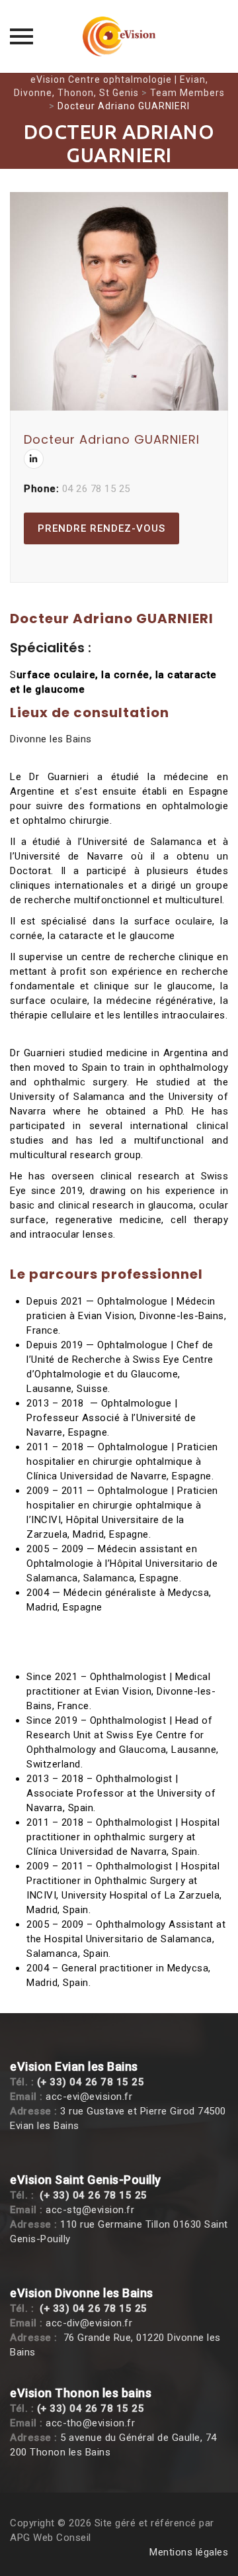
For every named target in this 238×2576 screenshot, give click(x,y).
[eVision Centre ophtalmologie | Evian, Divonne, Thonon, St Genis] (119, 36)
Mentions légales (189, 2552)
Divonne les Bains (51, 739)
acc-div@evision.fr (89, 2323)
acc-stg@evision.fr (90, 2210)
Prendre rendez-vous (101, 528)
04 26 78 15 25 (96, 489)
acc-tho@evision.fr (90, 2423)
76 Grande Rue (98, 2338)
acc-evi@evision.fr (89, 2097)
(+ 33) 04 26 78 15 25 (91, 2082)
